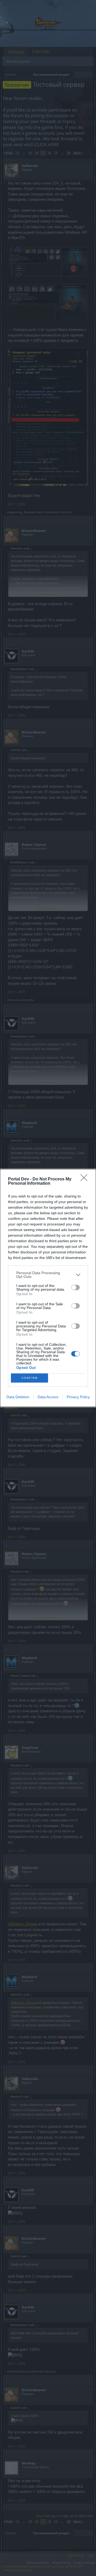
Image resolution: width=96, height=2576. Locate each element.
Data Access (48, 1397)
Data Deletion (18, 1397)
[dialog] (48, 1288)
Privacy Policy (78, 1397)
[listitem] (48, 1275)
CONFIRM (30, 1378)
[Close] (86, 1179)
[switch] (75, 1287)
